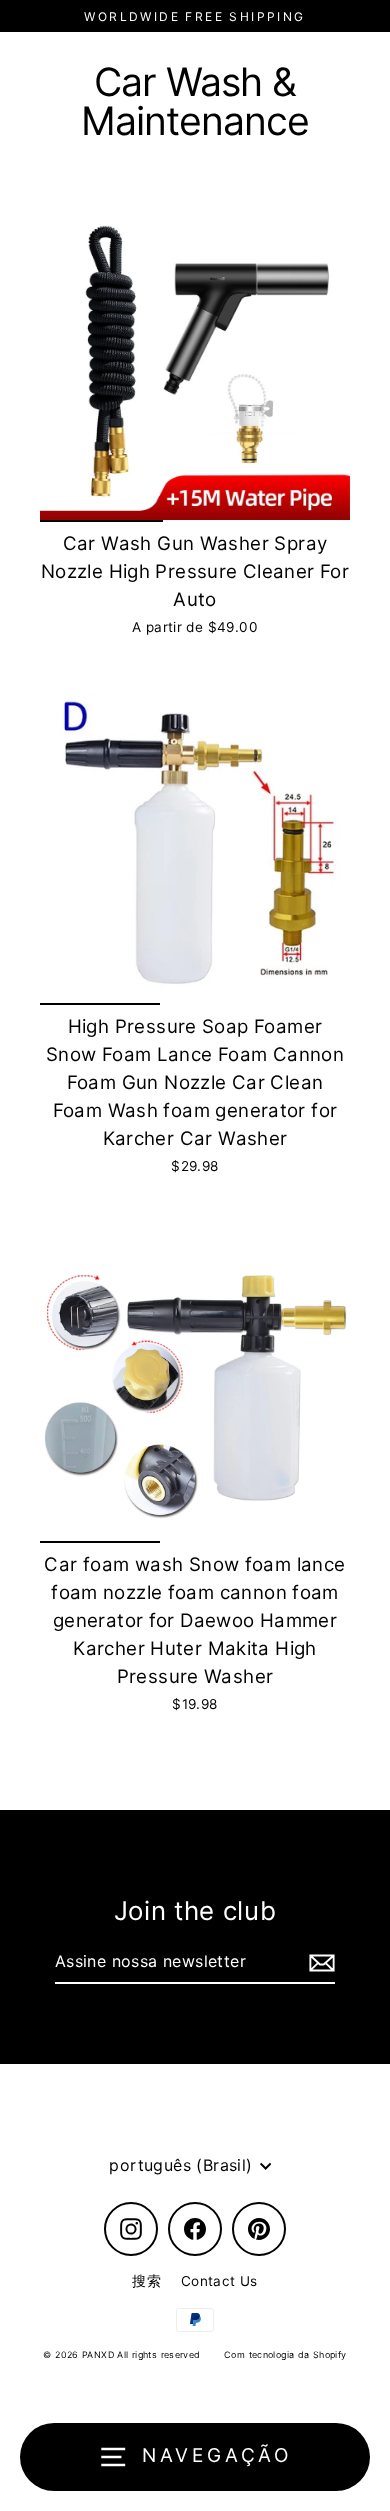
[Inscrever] (319, 1963)
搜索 (146, 2281)
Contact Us (219, 2281)
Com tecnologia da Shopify (285, 2354)
